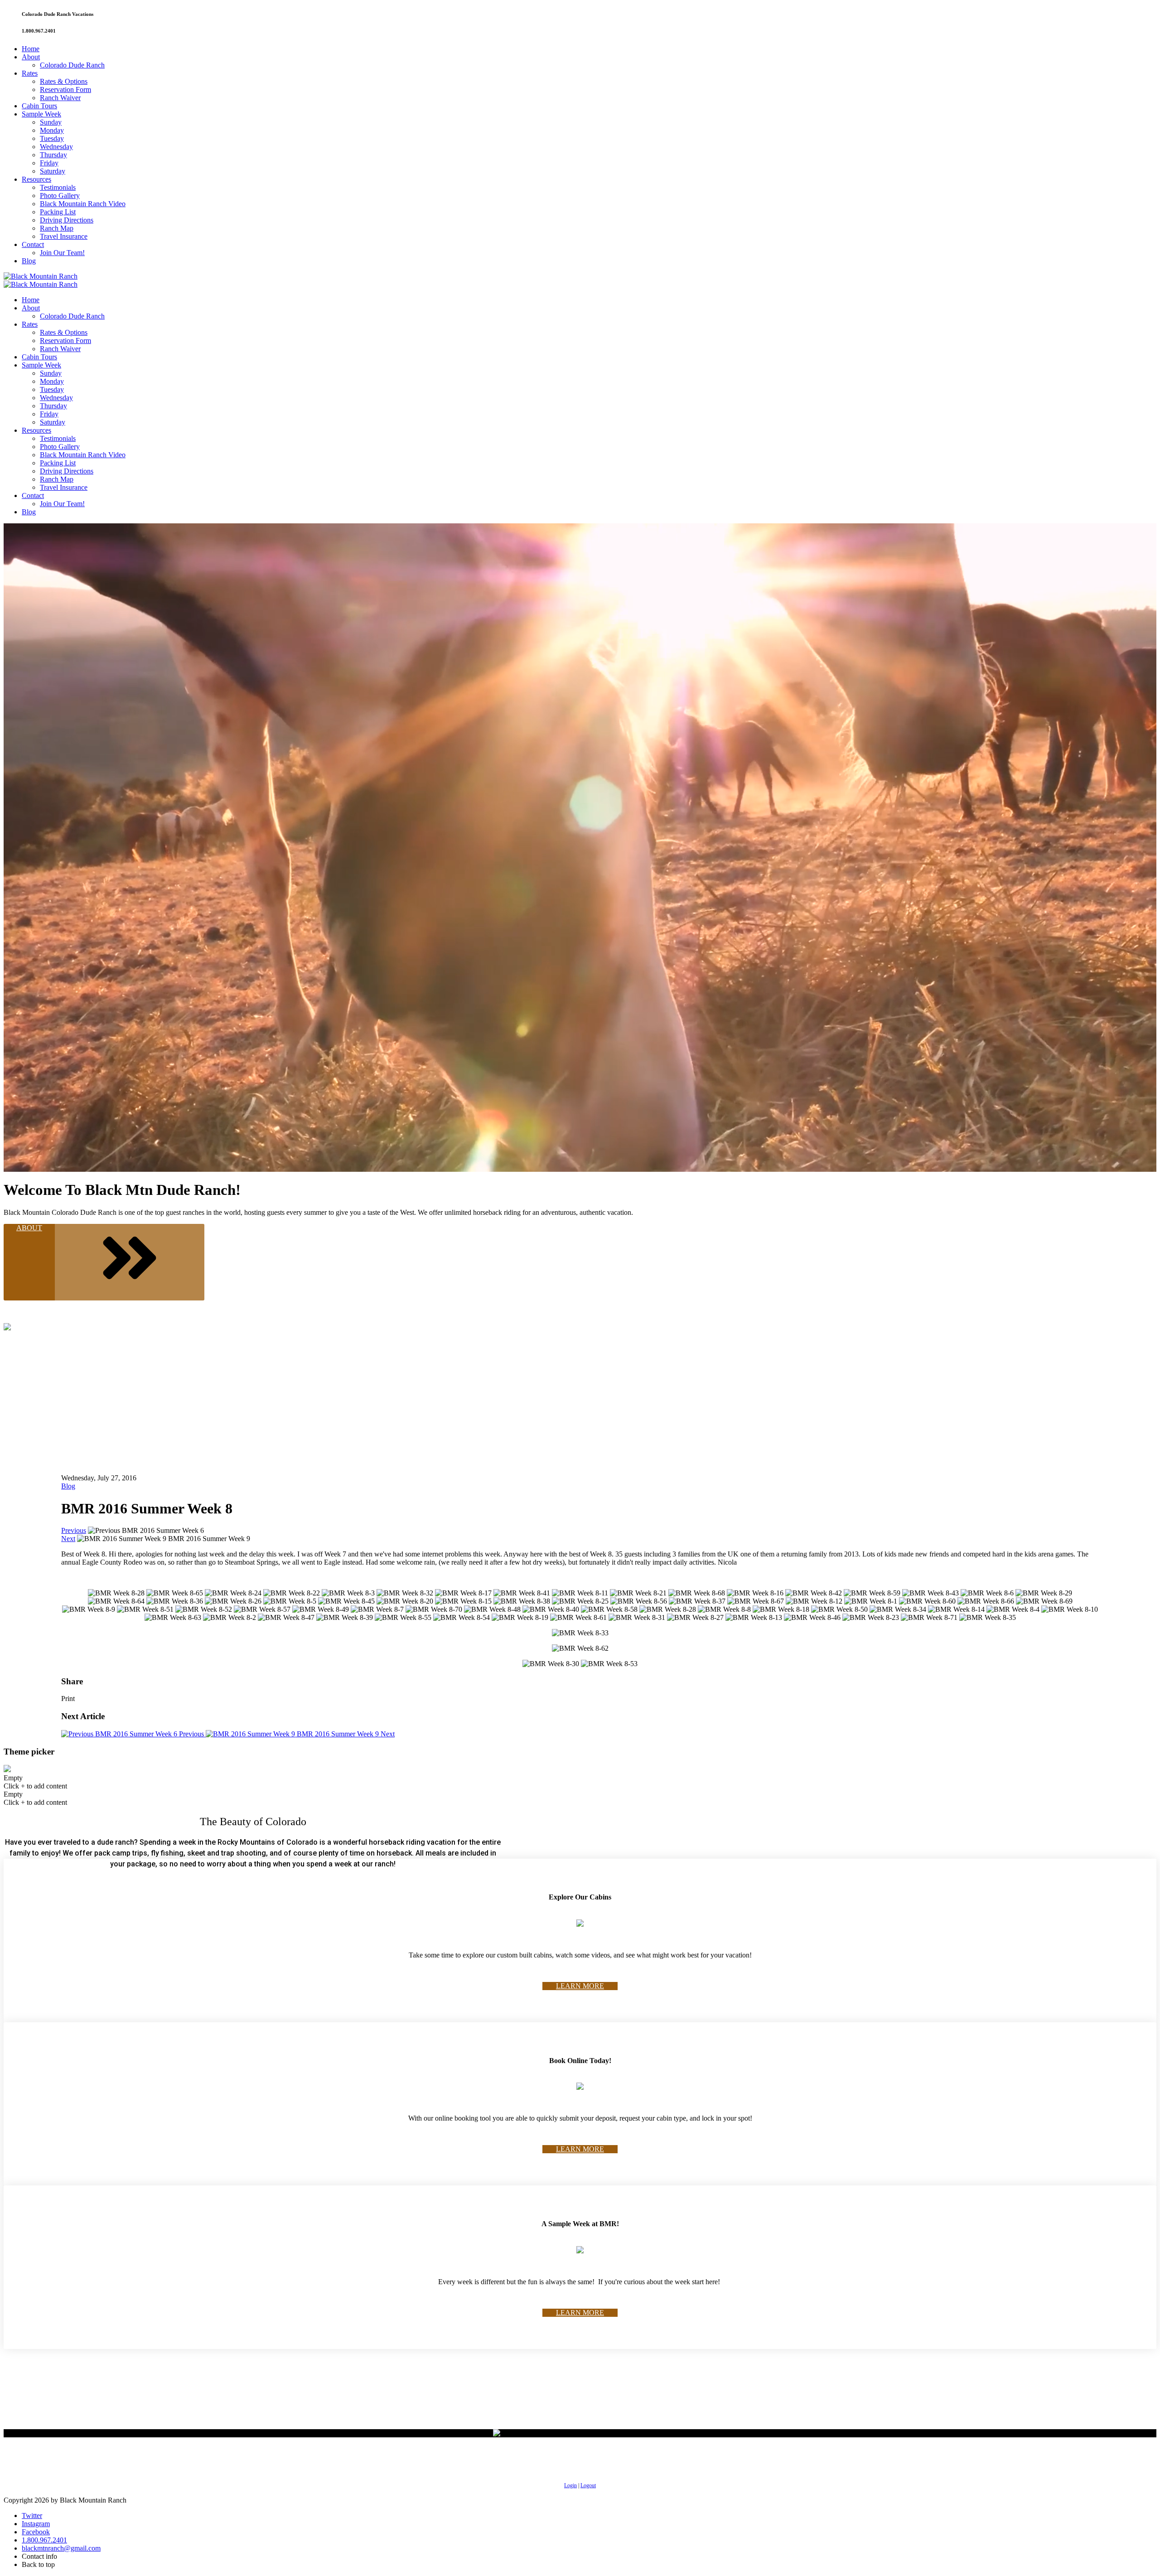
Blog (68, 1486)
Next (68, 1539)
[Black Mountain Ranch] (41, 276)
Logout (588, 2485)
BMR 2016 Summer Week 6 (149, 1734)
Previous (74, 1530)
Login (570, 2485)
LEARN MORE (580, 1986)
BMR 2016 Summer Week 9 (345, 1734)
